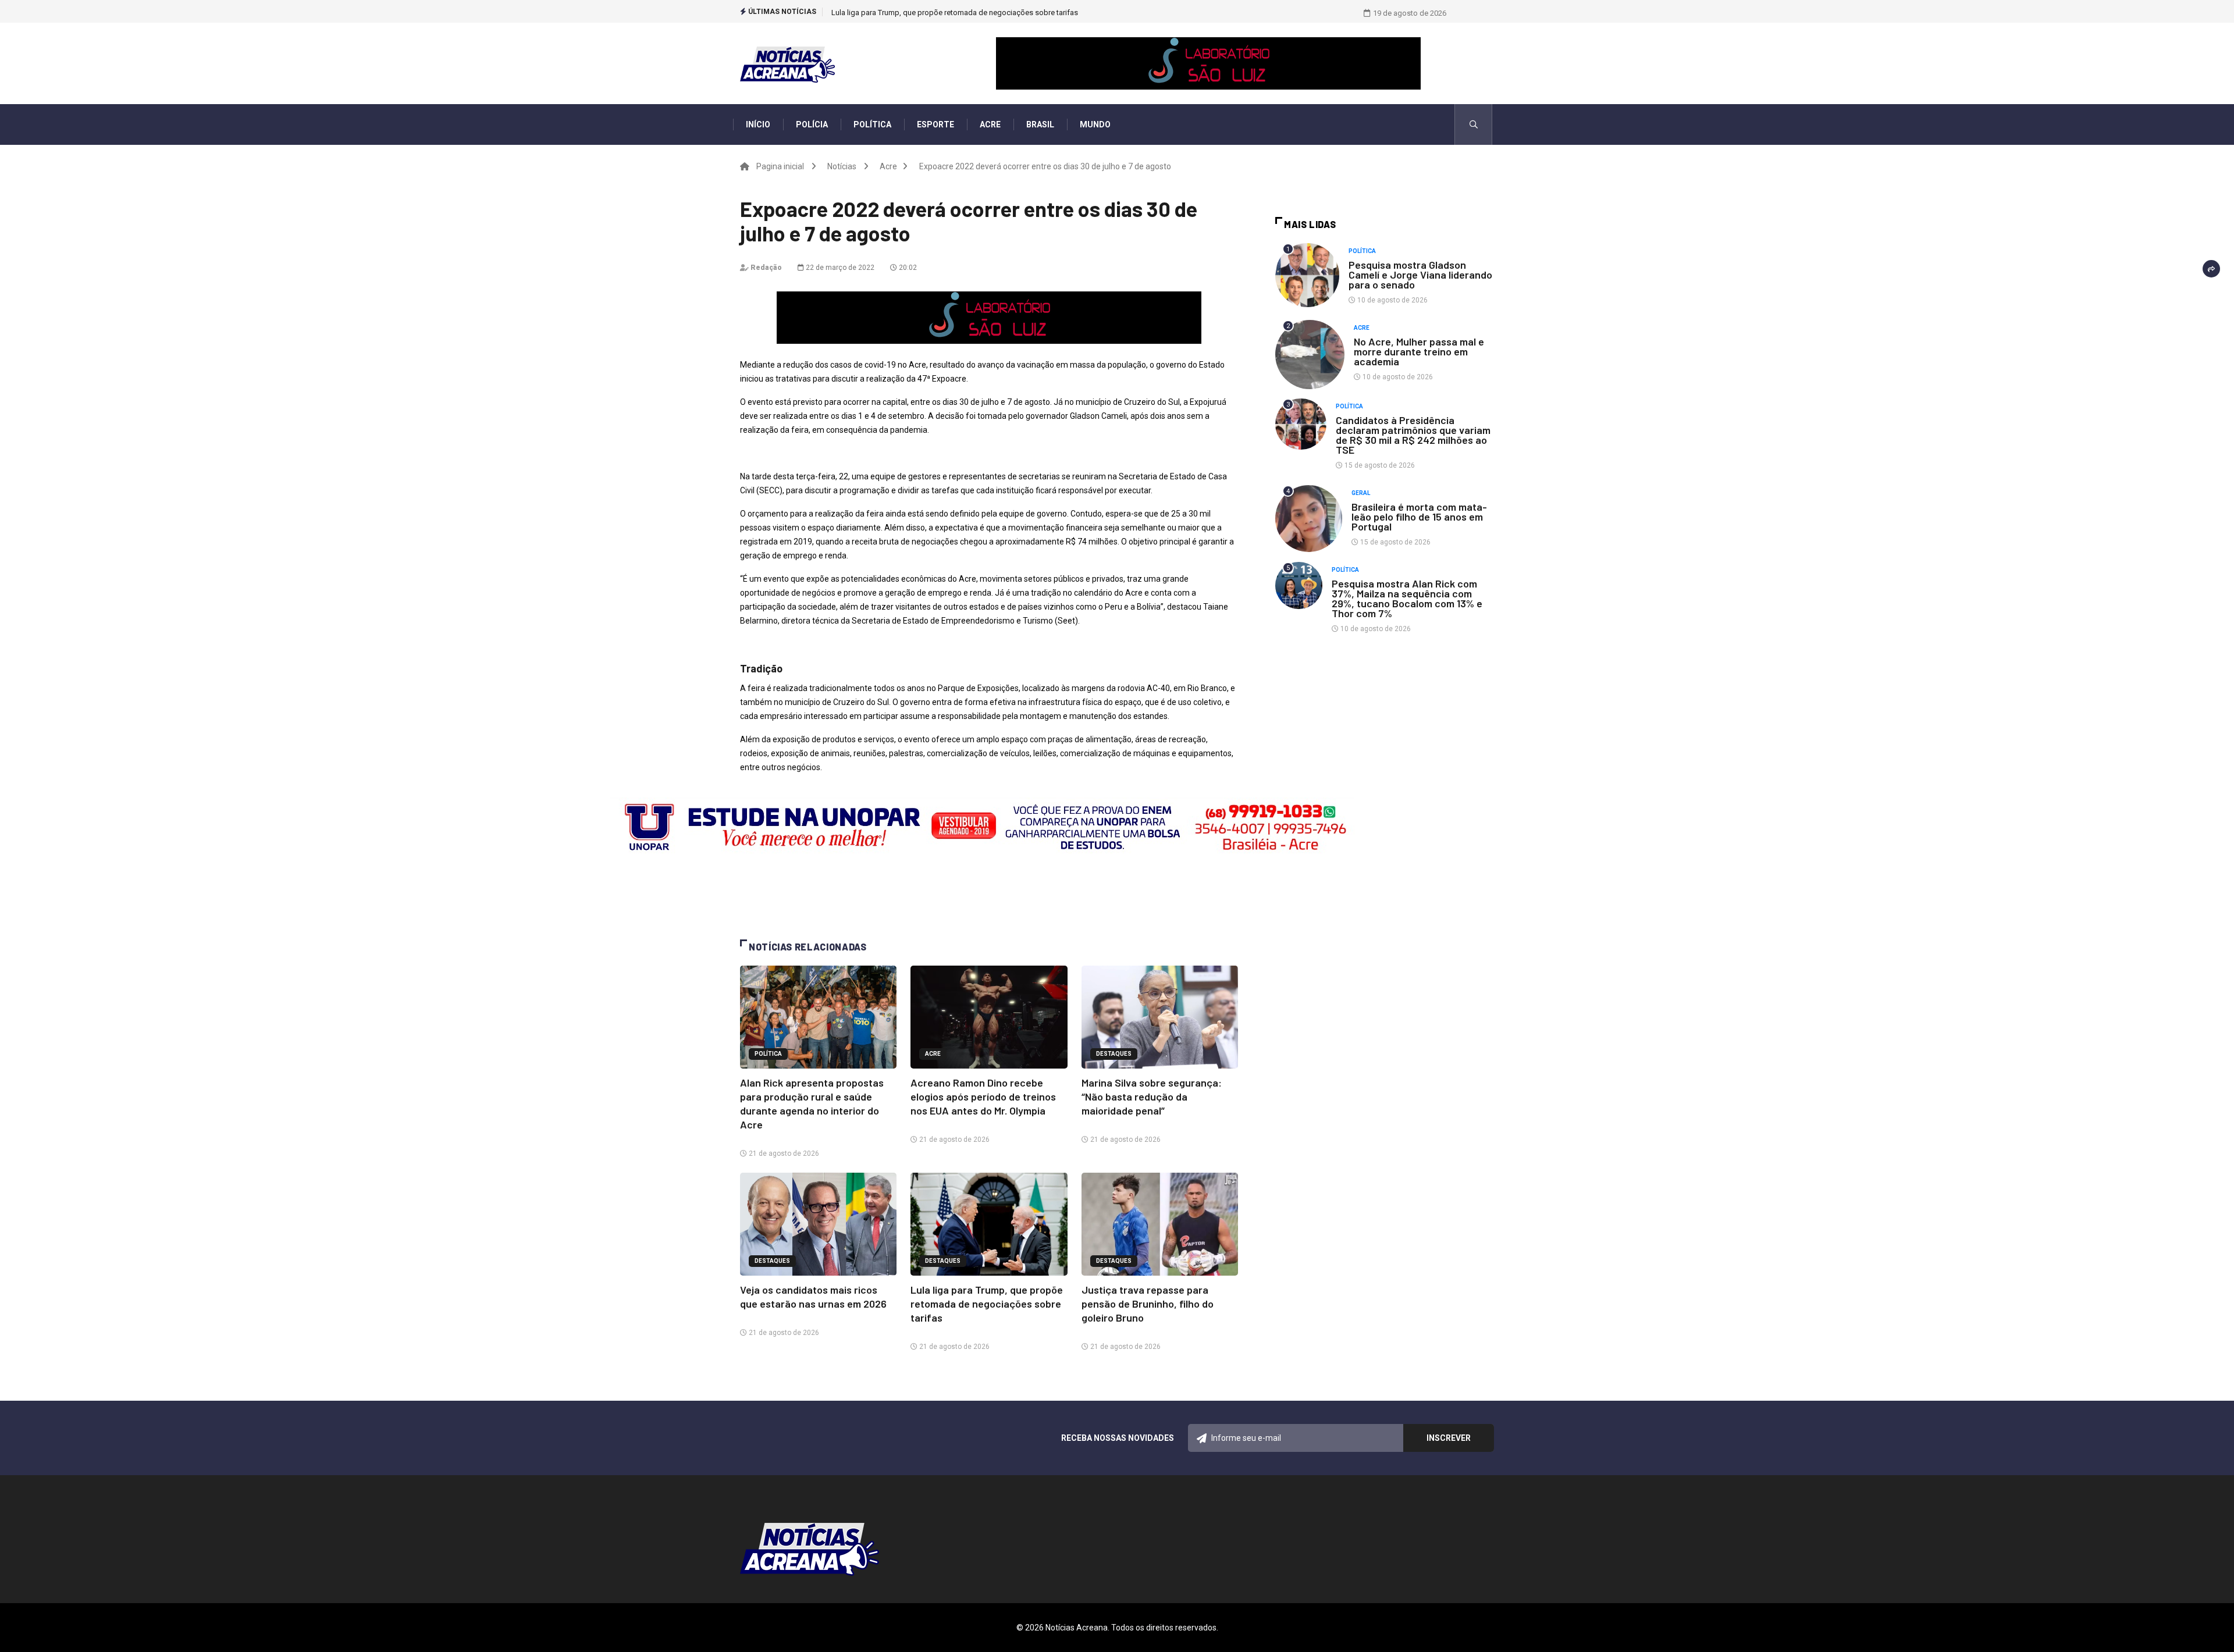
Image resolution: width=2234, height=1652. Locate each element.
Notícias (842, 166)
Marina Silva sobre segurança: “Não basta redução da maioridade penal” (1152, 1096)
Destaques (1114, 1054)
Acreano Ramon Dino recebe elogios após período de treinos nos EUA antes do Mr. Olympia (983, 1096)
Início (758, 124)
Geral (1361, 493)
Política (872, 124)
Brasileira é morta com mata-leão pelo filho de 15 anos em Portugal (1419, 517)
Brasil (1040, 124)
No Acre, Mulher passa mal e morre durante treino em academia (1419, 351)
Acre (990, 124)
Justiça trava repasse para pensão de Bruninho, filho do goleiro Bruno (948, 13)
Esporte (935, 124)
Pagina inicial (780, 166)
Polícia (812, 124)
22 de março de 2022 (839, 268)
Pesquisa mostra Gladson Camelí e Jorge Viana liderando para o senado (1420, 275)
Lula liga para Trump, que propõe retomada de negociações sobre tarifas (987, 1304)
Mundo (1095, 124)
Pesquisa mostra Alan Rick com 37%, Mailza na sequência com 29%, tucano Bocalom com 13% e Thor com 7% (1407, 598)
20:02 (907, 268)
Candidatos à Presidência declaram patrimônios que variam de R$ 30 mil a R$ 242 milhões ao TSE (1413, 435)
